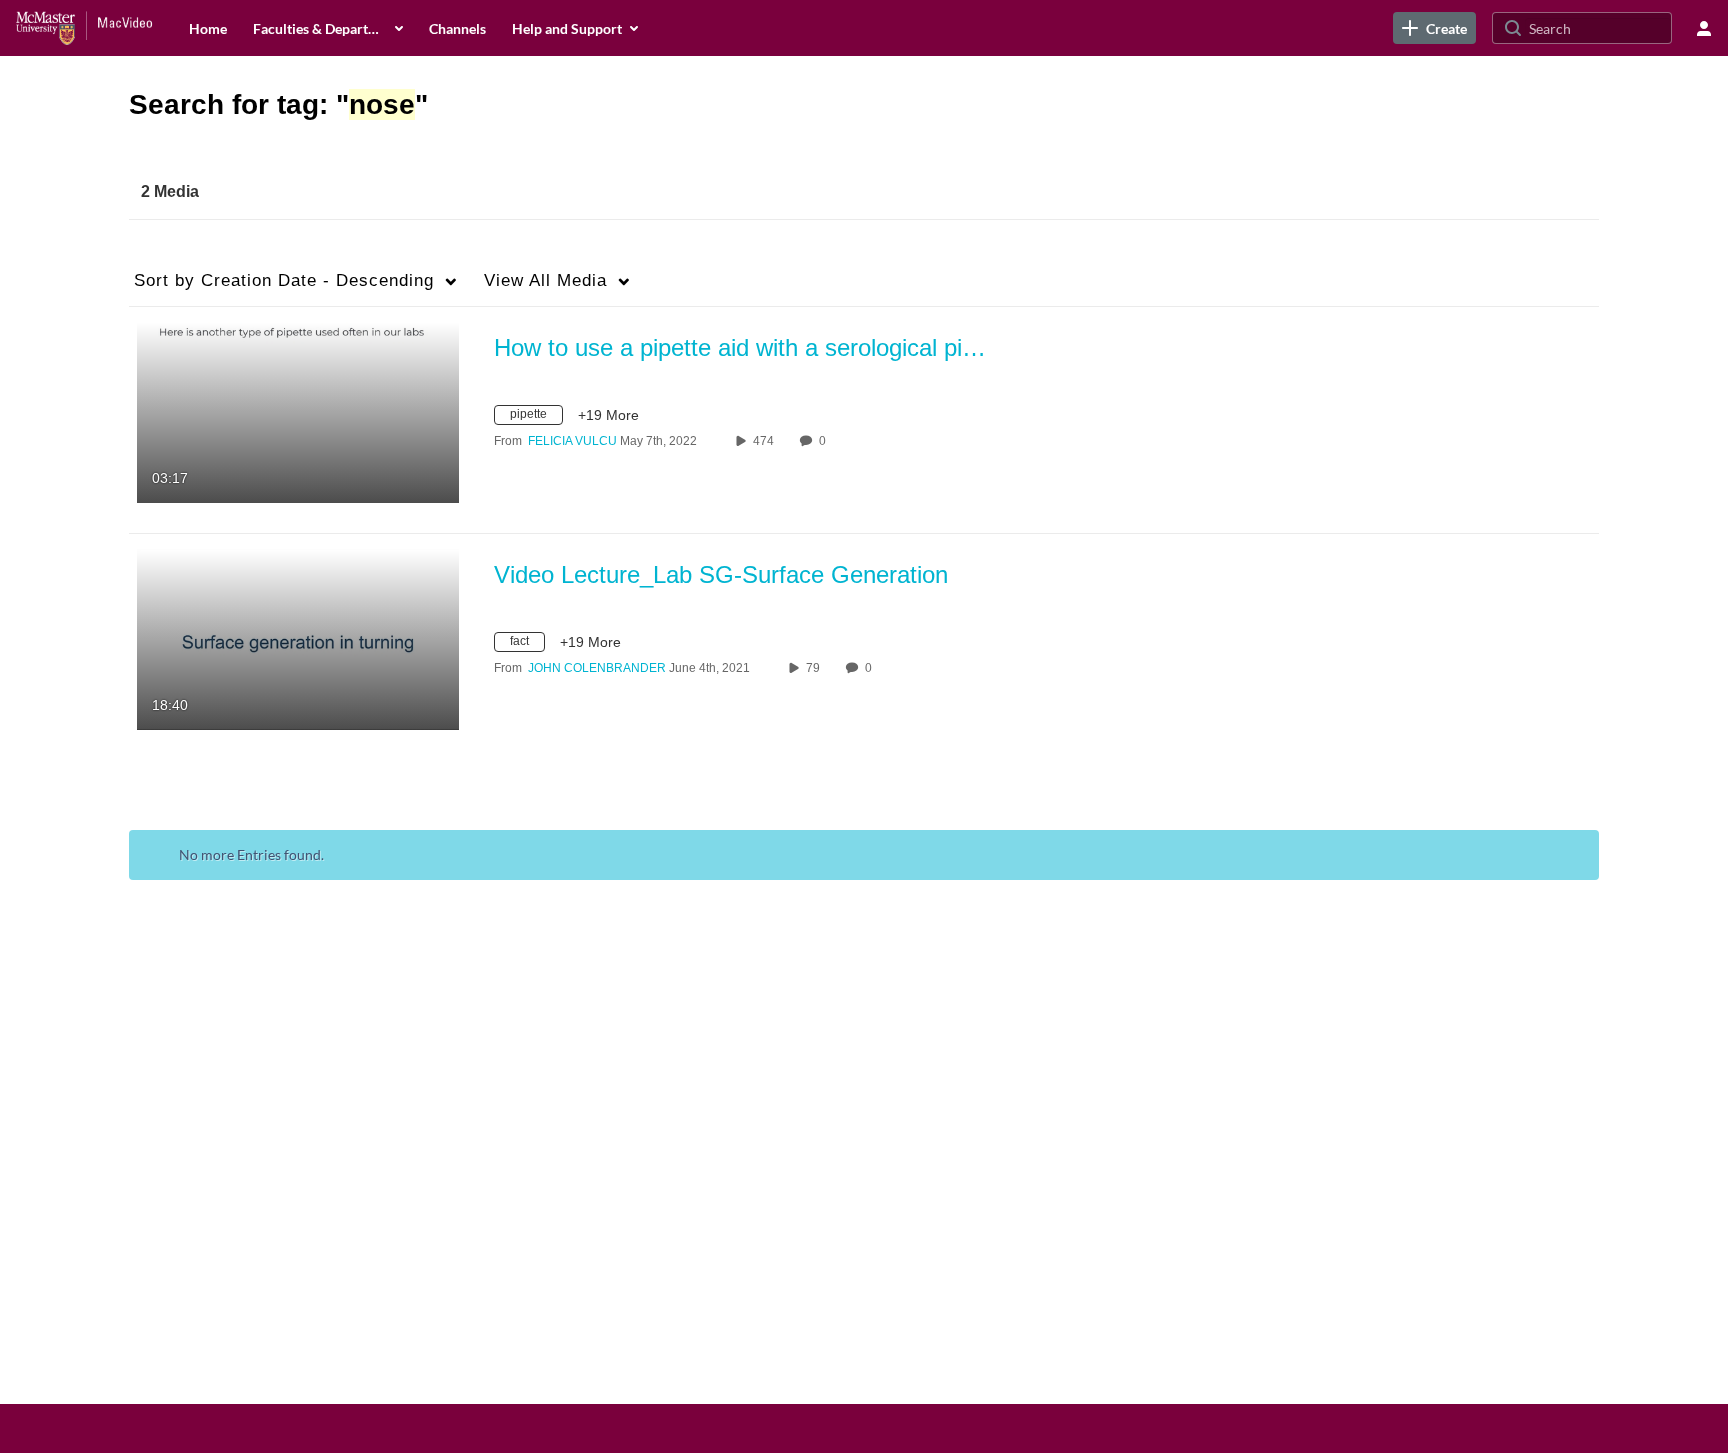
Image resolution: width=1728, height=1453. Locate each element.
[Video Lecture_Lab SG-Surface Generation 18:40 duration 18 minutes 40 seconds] (298, 638)
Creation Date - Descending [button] (284, 280)
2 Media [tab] (170, 191)
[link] (1434, 28)
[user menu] (1704, 28)
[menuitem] (208, 28)
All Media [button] (545, 280)
